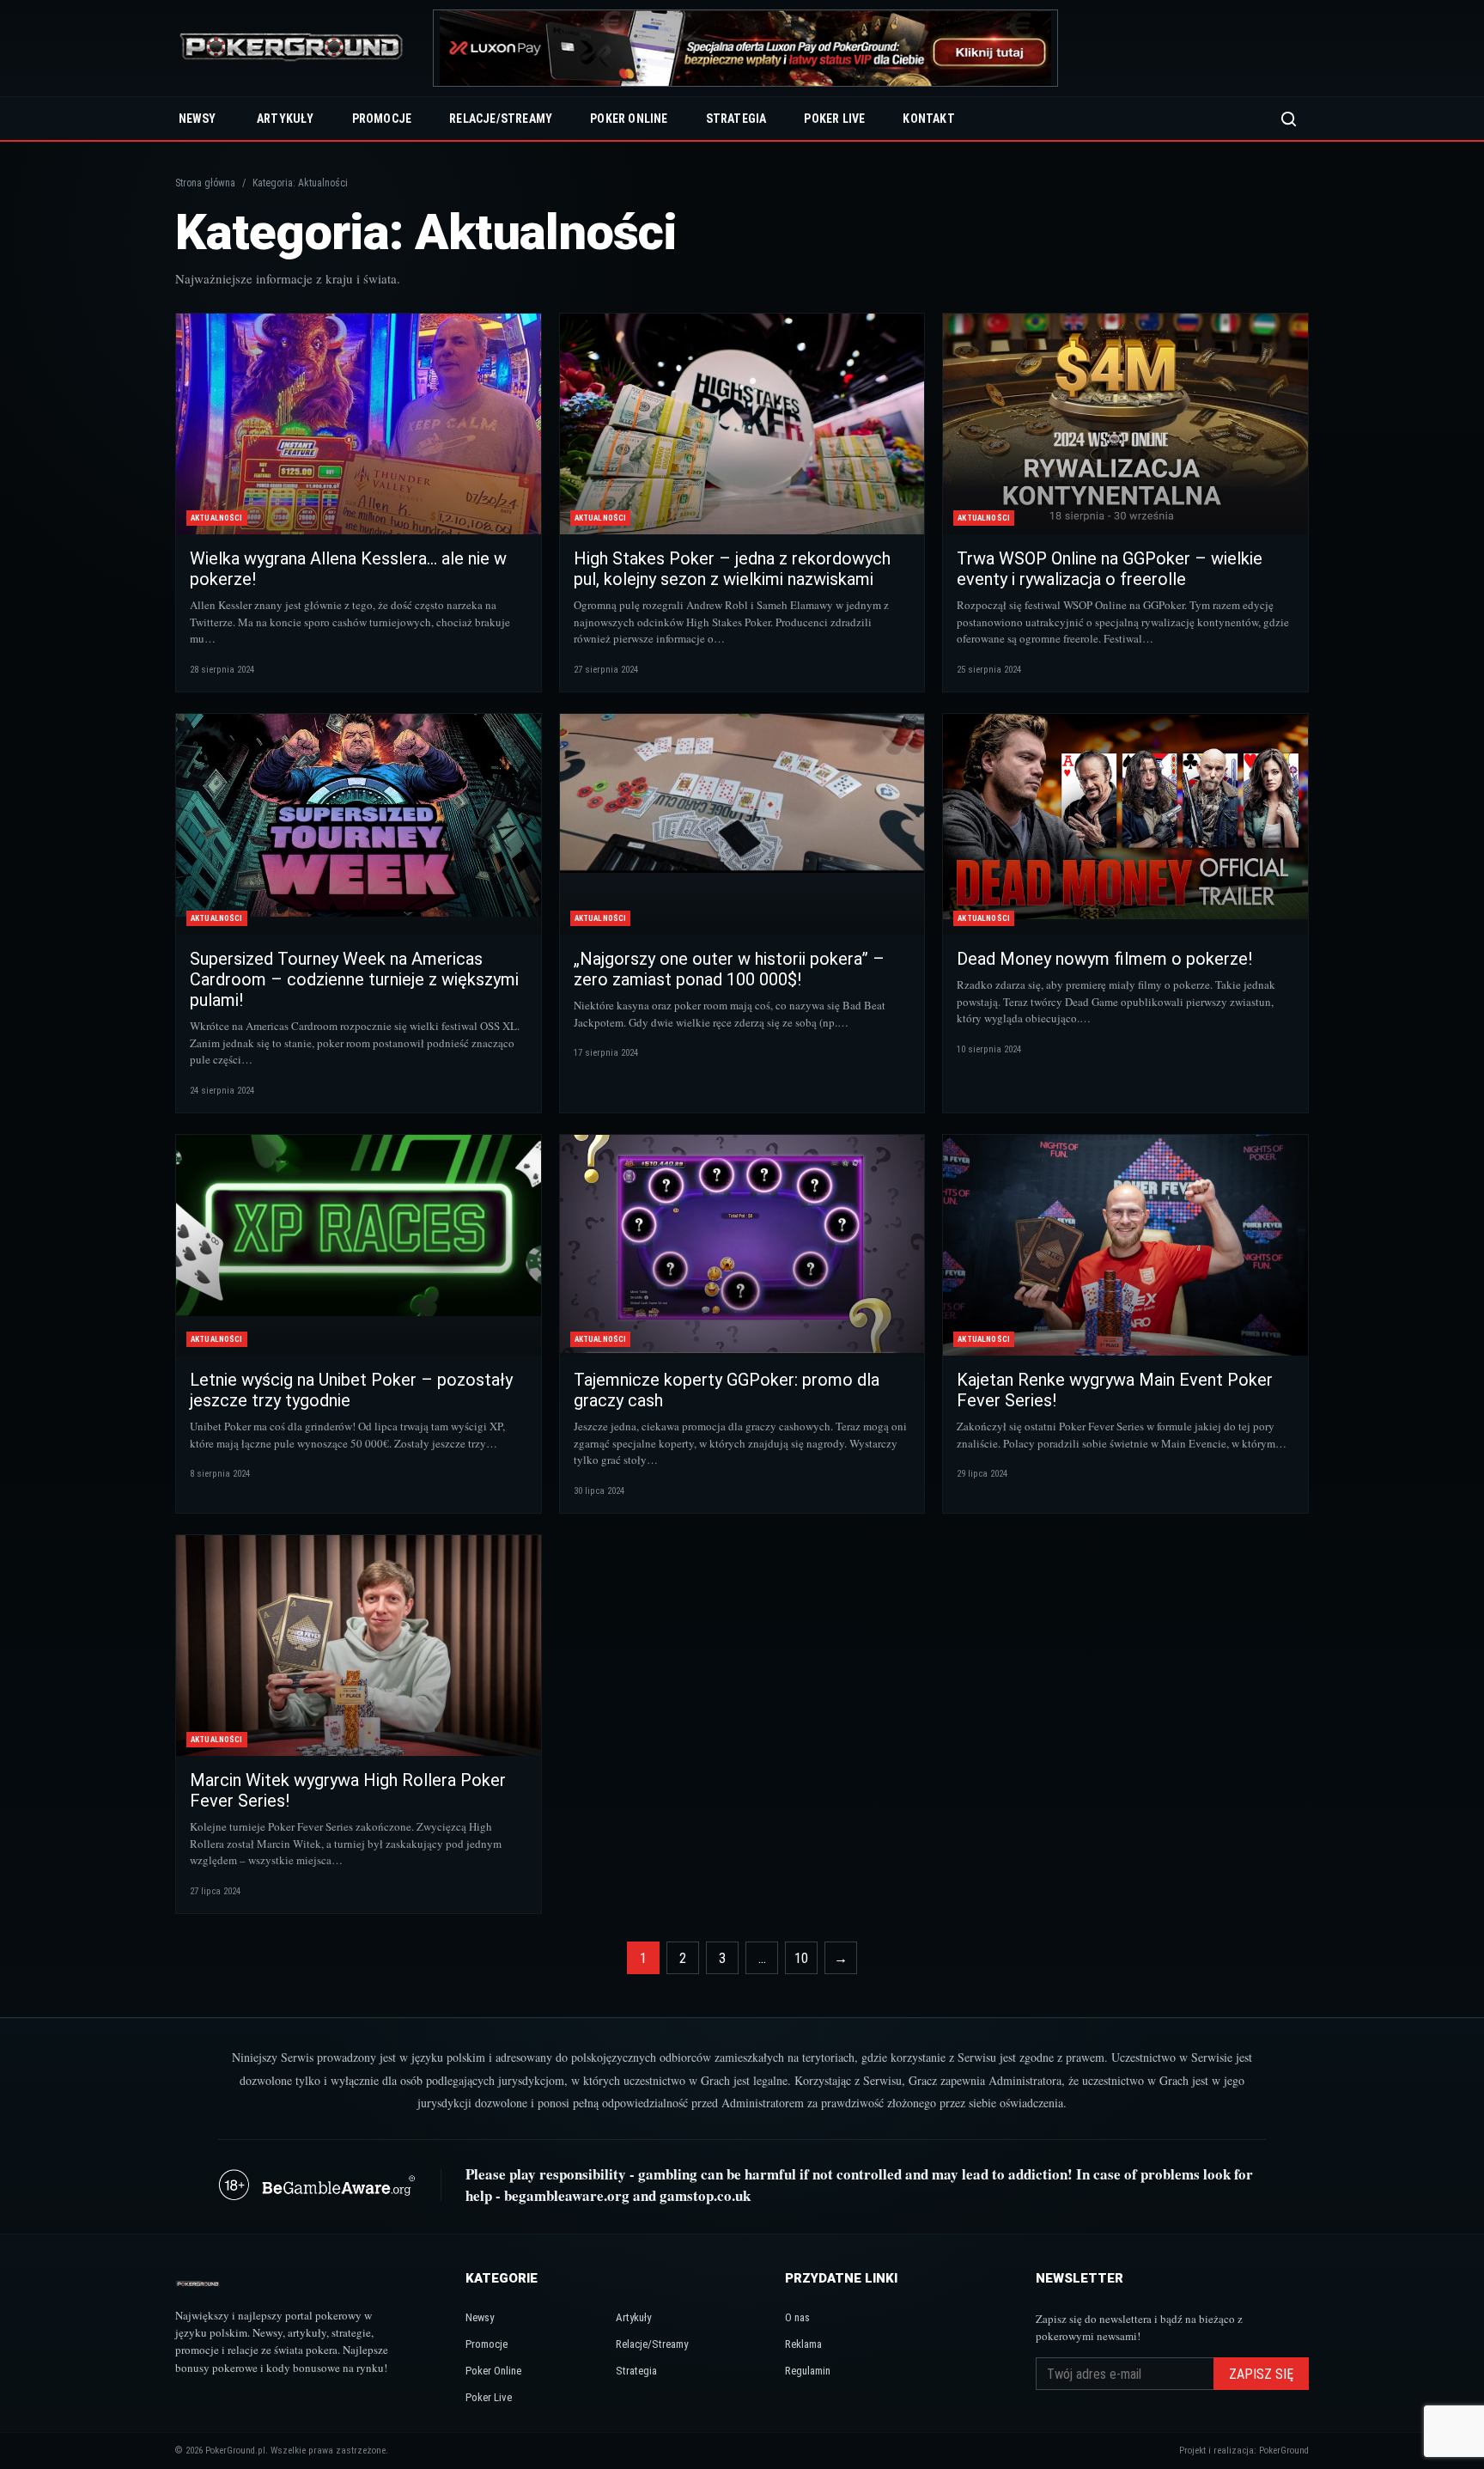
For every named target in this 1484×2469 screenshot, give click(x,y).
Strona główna (205, 183)
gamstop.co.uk (705, 2195)
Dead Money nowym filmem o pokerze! (1104, 959)
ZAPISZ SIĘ (1261, 2374)
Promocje (382, 119)
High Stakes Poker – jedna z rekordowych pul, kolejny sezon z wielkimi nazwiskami (732, 569)
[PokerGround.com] (291, 49)
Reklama (803, 2344)
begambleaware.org (567, 2195)
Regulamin (808, 2371)
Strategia (736, 119)
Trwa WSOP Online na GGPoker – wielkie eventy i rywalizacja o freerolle (1110, 569)
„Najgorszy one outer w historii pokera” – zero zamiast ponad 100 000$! (729, 969)
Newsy (197, 119)
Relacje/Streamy (501, 119)
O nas (797, 2317)
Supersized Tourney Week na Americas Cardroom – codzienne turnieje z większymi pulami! (354, 979)
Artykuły (286, 119)
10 (801, 1958)
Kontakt (928, 119)
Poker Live (834, 119)
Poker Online (629, 119)
